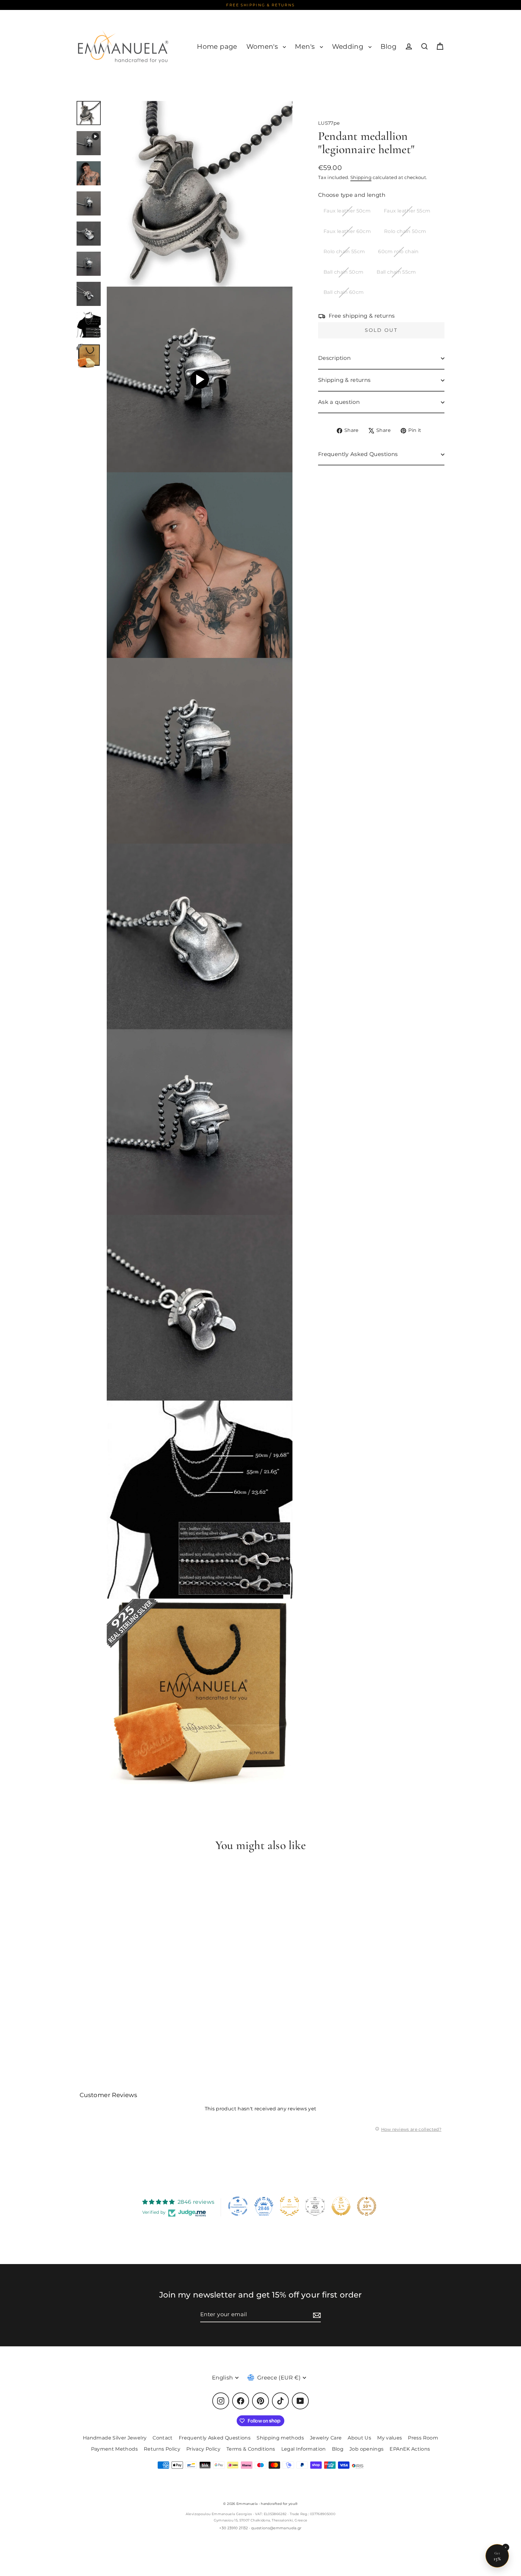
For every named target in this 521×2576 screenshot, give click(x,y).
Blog (388, 47)
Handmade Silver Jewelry (115, 2438)
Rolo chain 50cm (405, 231)
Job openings (366, 2449)
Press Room (423, 2438)
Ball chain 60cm (344, 293)
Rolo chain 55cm (344, 252)
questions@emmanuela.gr (276, 2528)
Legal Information (304, 2449)
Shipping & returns (344, 380)
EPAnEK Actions (410, 2449)
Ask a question (339, 402)
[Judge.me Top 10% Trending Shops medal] (367, 2206)
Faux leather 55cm (407, 211)
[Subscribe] (316, 2315)
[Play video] (200, 379)
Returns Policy (162, 2449)
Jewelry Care (326, 2438)
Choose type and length (352, 195)
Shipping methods (280, 2438)
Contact (163, 2438)
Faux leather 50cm (347, 211)
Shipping (361, 177)
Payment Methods (114, 2449)
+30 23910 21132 (234, 2528)
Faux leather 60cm (347, 231)
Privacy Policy (203, 2449)
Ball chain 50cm (343, 272)
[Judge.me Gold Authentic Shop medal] (289, 2206)
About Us (359, 2438)
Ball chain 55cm (396, 272)
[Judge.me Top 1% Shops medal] (341, 2206)
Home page (217, 47)
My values (390, 2438)
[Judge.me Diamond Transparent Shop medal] (238, 2206)
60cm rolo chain (398, 252)
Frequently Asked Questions (358, 454)
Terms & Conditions (251, 2449)
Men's (306, 47)
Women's (263, 47)
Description (334, 358)
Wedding (349, 47)
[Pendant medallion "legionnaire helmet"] (89, 143)
